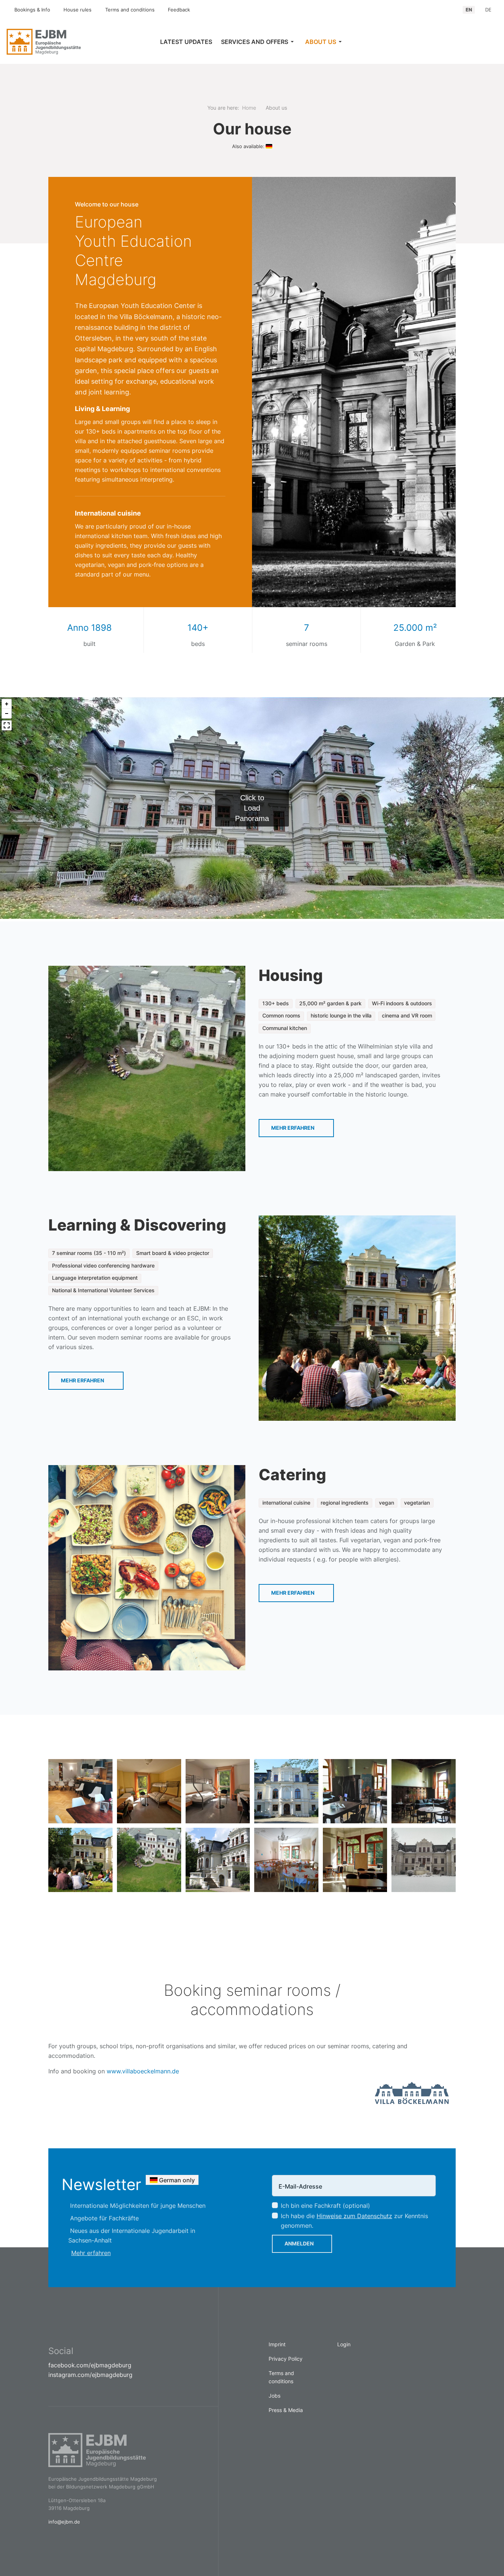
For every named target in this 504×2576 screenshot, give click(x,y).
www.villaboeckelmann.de (143, 2071)
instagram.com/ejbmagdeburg (90, 2375)
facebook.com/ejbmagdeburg (90, 2365)
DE (488, 10)
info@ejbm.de (64, 2522)
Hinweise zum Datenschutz (354, 2216)
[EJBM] (63, 42)
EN (469, 10)
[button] (259, 42)
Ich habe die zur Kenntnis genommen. (354, 2221)
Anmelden (299, 2243)
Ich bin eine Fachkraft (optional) (325, 2206)
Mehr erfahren (293, 1128)
